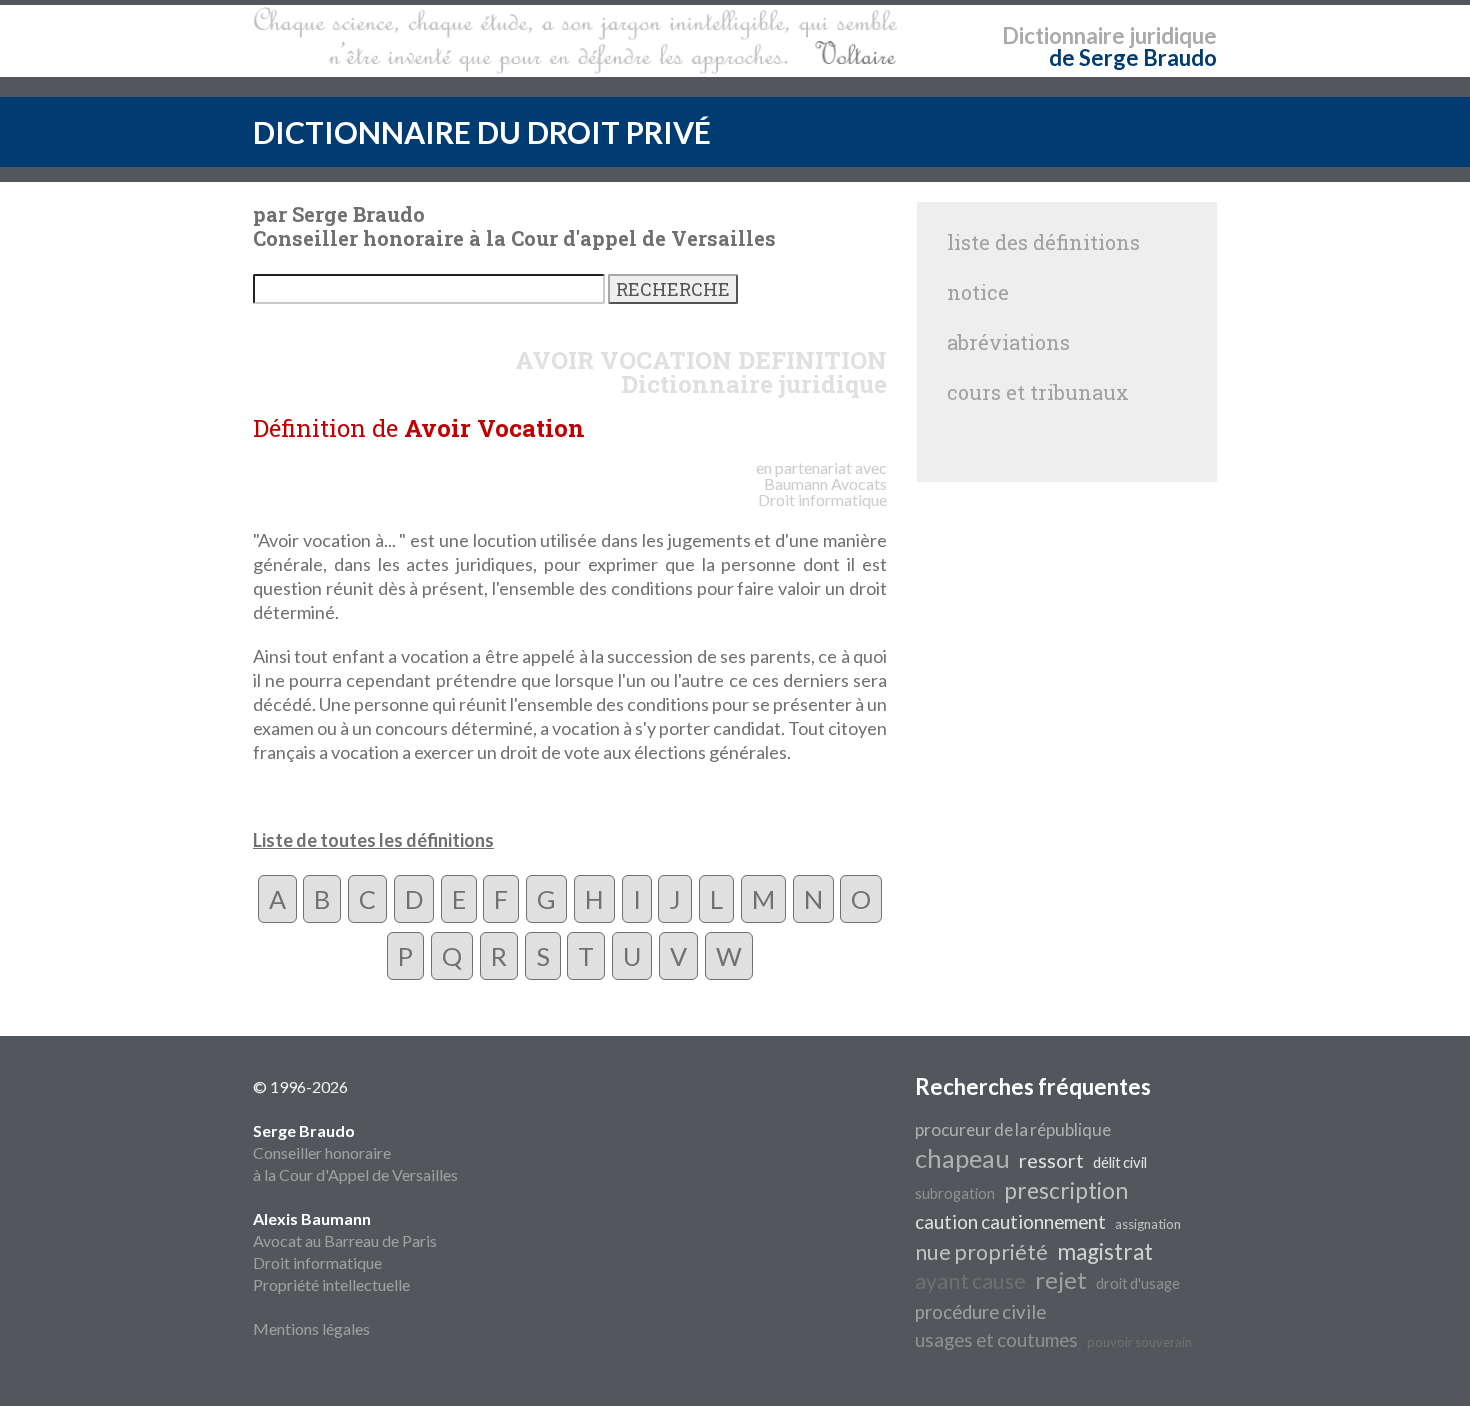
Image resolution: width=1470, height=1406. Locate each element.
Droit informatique (317, 1262)
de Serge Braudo (1133, 57)
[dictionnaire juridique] (575, 41)
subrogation (955, 1193)
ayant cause (970, 1281)
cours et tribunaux (1038, 392)
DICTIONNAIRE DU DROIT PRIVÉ (482, 132)
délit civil (1120, 1162)
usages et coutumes (996, 1340)
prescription (1066, 1190)
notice (978, 292)
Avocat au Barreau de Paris (345, 1240)
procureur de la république (1013, 1129)
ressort (1051, 1160)
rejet (1061, 1279)
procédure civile (980, 1312)
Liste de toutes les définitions (373, 840)
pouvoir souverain (1139, 1342)
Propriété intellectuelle (331, 1284)
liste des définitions (1043, 242)
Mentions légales (311, 1328)
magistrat (1105, 1251)
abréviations (1008, 342)
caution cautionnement (1010, 1222)
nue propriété (981, 1252)
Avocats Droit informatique (822, 491)
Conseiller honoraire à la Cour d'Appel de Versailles (355, 1152)
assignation (1148, 1224)
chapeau (962, 1158)
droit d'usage (1138, 1283)
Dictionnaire (1063, 35)
